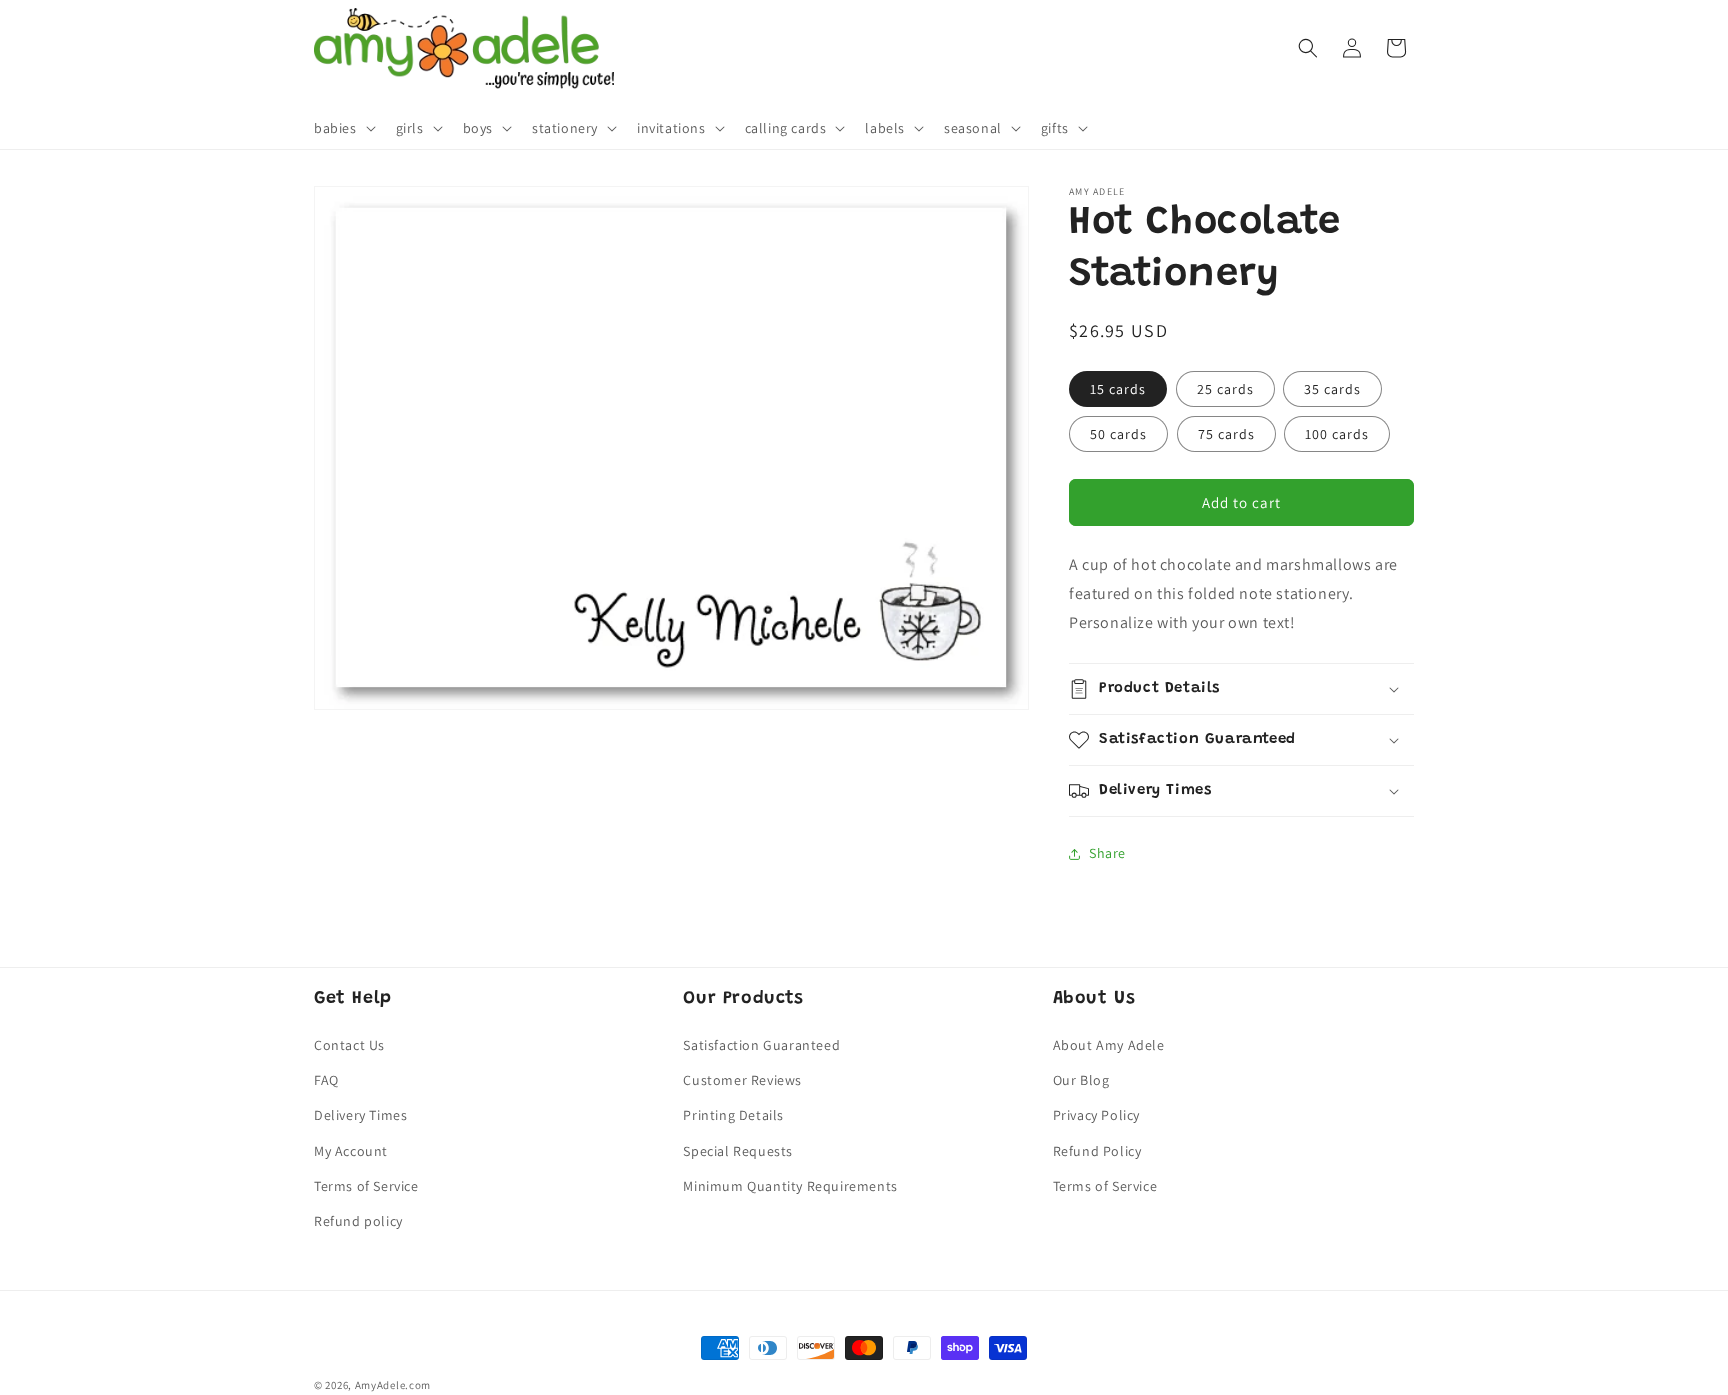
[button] (343, 128)
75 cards (1226, 434)
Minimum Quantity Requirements (790, 1186)
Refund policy (358, 1221)
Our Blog (1081, 1081)
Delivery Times (360, 1116)
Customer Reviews (742, 1081)
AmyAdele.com (393, 1385)
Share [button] (1107, 853)
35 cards (1332, 389)
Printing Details (733, 1116)
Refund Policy (1097, 1151)
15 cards (1118, 389)
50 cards (1118, 434)
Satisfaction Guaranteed (761, 1045)
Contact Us (349, 1045)
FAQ (326, 1081)
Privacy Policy (1096, 1116)
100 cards (1337, 434)
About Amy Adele (1109, 1045)
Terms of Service (366, 1186)
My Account (351, 1151)
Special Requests (738, 1151)
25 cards (1225, 389)
